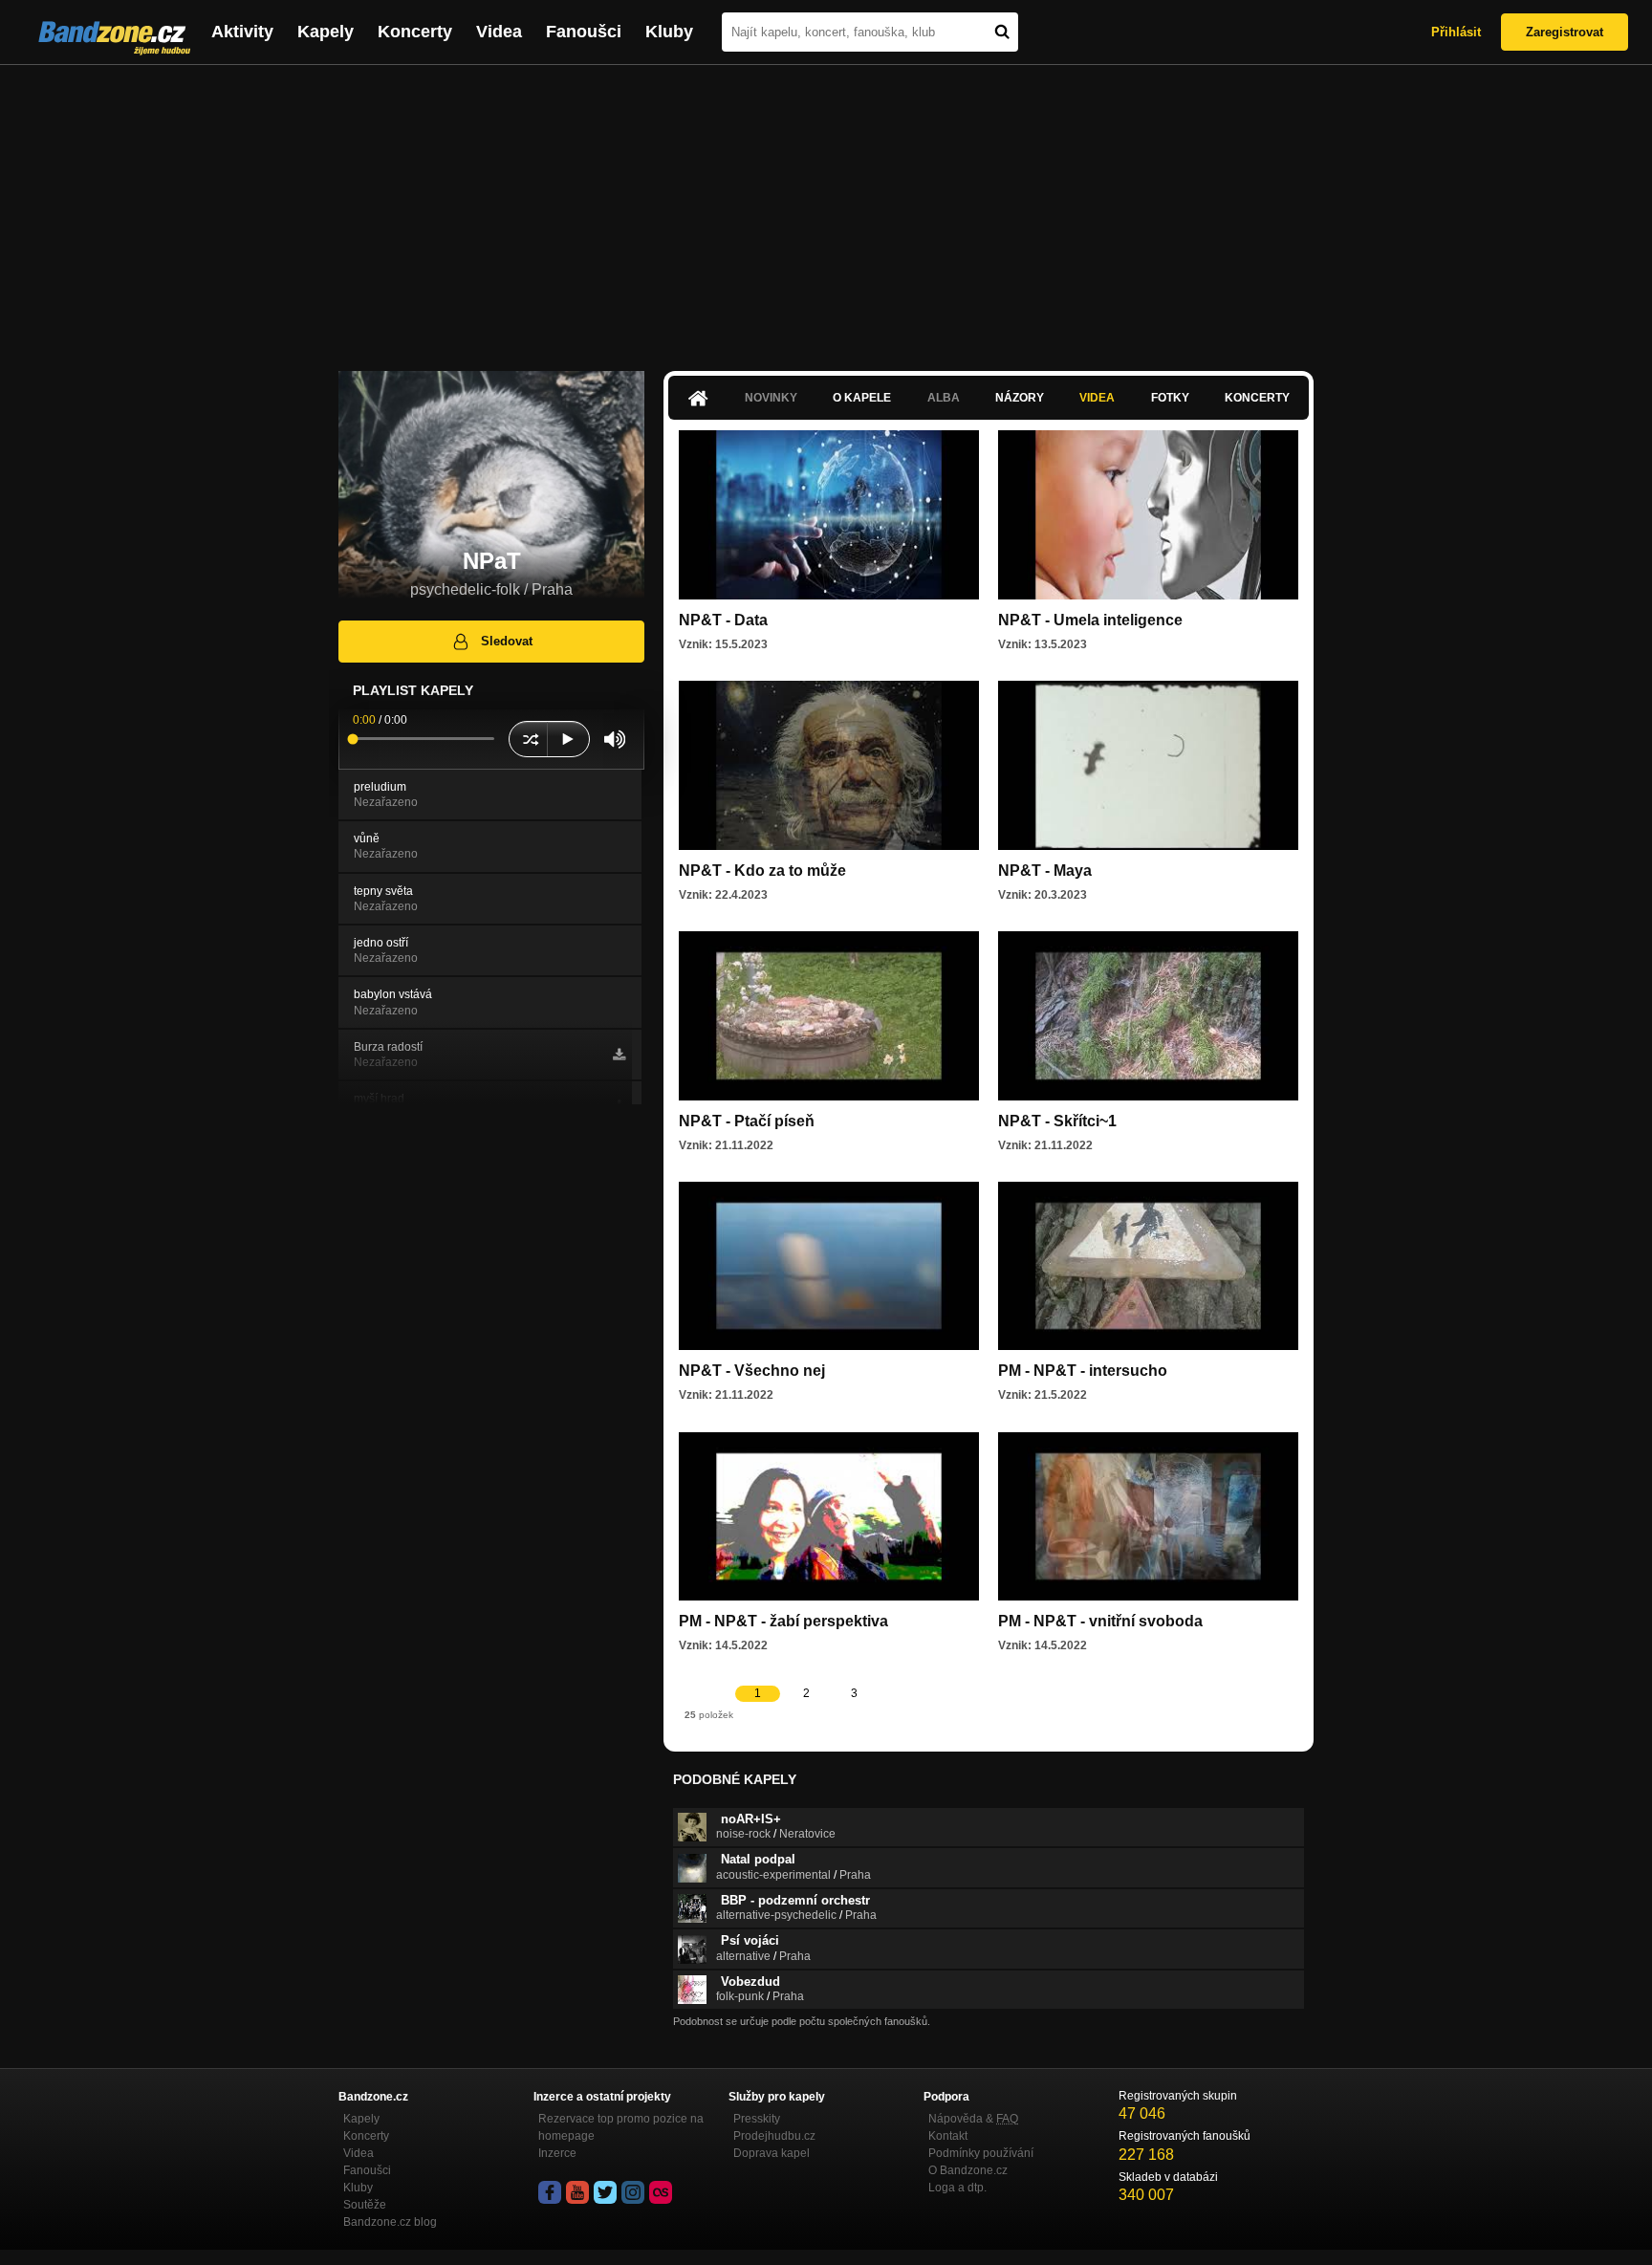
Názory (1020, 398)
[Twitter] (605, 2192)
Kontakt (948, 2136)
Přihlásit (1456, 32)
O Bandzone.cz (968, 2170)
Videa (499, 32)
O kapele (862, 398)
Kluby (669, 32)
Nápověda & (973, 2119)
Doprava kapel (772, 2153)
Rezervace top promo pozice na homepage (621, 2127)
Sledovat (507, 641)
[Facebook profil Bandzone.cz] (550, 2192)
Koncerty (415, 32)
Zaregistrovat (1565, 32)
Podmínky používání (981, 2153)
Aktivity (242, 32)
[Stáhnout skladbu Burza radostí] (619, 1055)
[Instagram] (633, 2192)
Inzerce (557, 2153)
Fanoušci (584, 32)
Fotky (1170, 398)
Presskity (757, 2119)
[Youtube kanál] (577, 2192)
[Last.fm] (661, 2192)
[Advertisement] (826, 208)
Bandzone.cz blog (390, 2222)
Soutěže (365, 2205)
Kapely (326, 32)
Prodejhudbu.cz (774, 2136)
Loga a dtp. (957, 2188)
